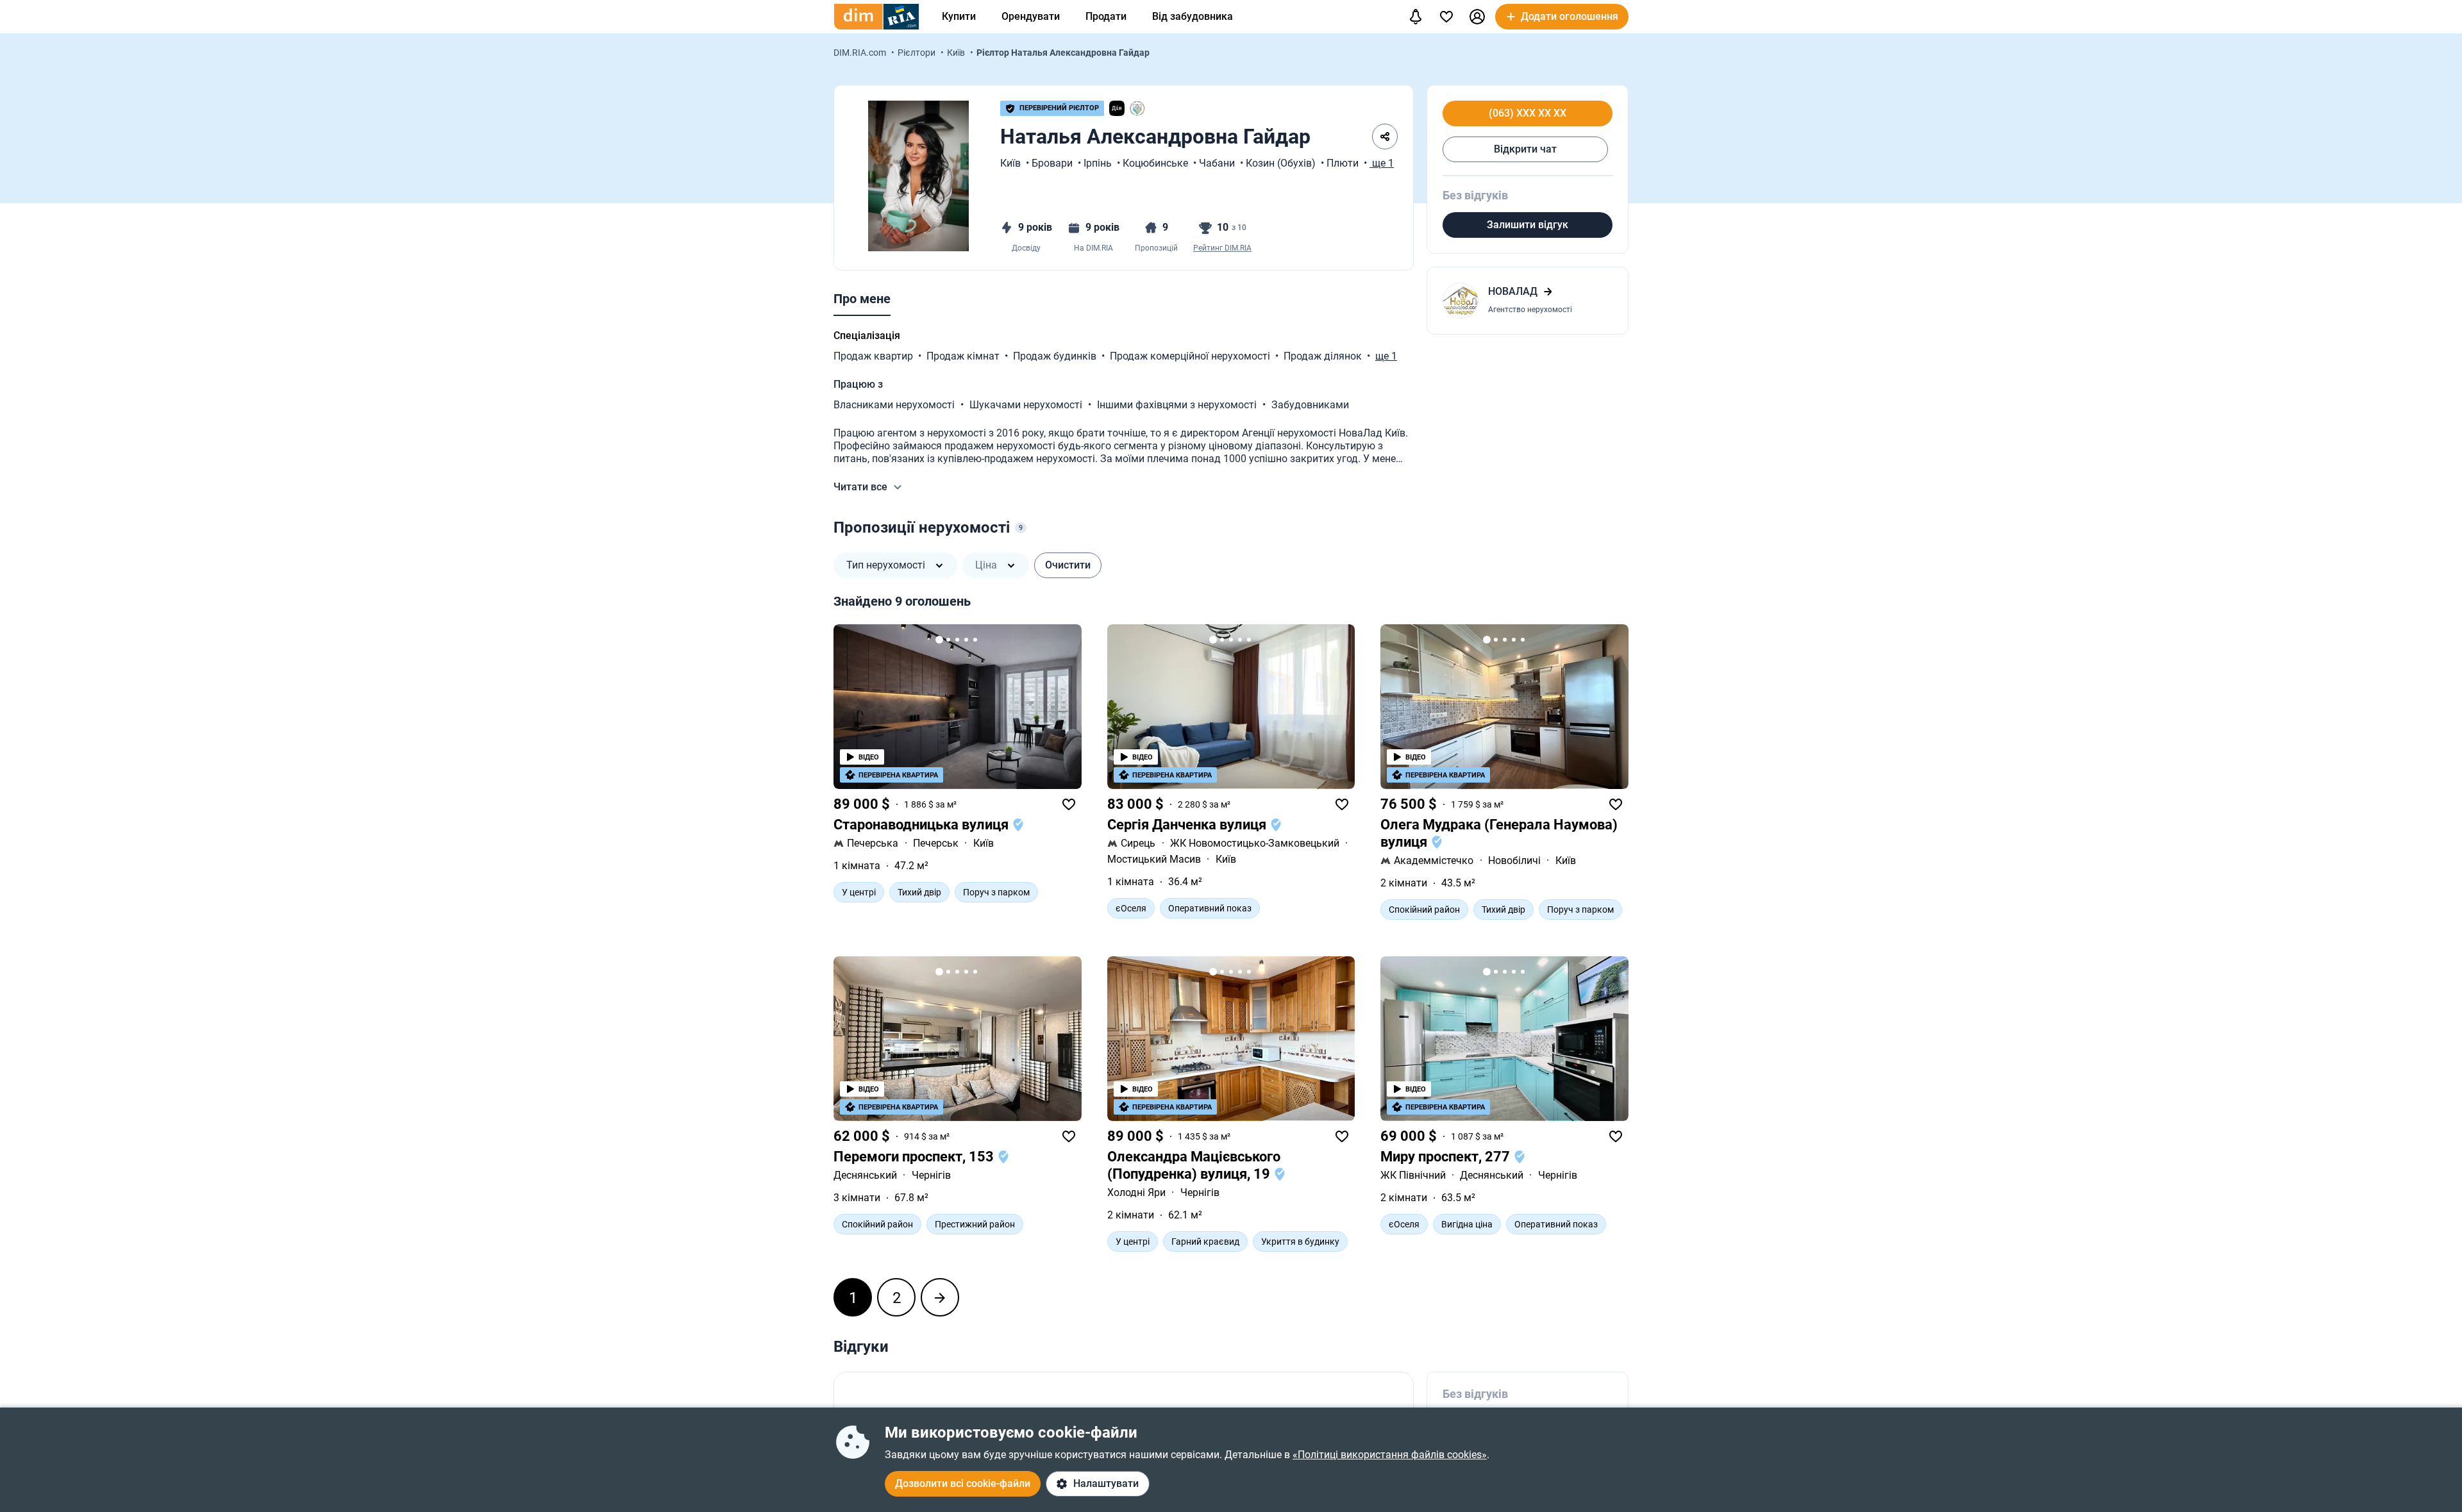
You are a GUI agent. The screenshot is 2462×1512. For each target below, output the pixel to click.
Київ (957, 53)
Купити (959, 16)
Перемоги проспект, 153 (915, 1157)
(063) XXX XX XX (1528, 113)
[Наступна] (940, 1297)
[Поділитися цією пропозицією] (1385, 137)
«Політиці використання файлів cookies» (1390, 1455)
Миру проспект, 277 (1447, 1157)
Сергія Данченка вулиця (1188, 825)
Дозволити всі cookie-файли (963, 1483)
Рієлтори (917, 53)
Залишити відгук (1528, 225)
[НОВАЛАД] (1528, 301)
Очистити (1068, 565)
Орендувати (1031, 16)
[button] (1477, 17)
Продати (1106, 16)
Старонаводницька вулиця (923, 825)
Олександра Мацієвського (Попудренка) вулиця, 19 (1194, 1165)
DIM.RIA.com (861, 53)
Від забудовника (1193, 16)
